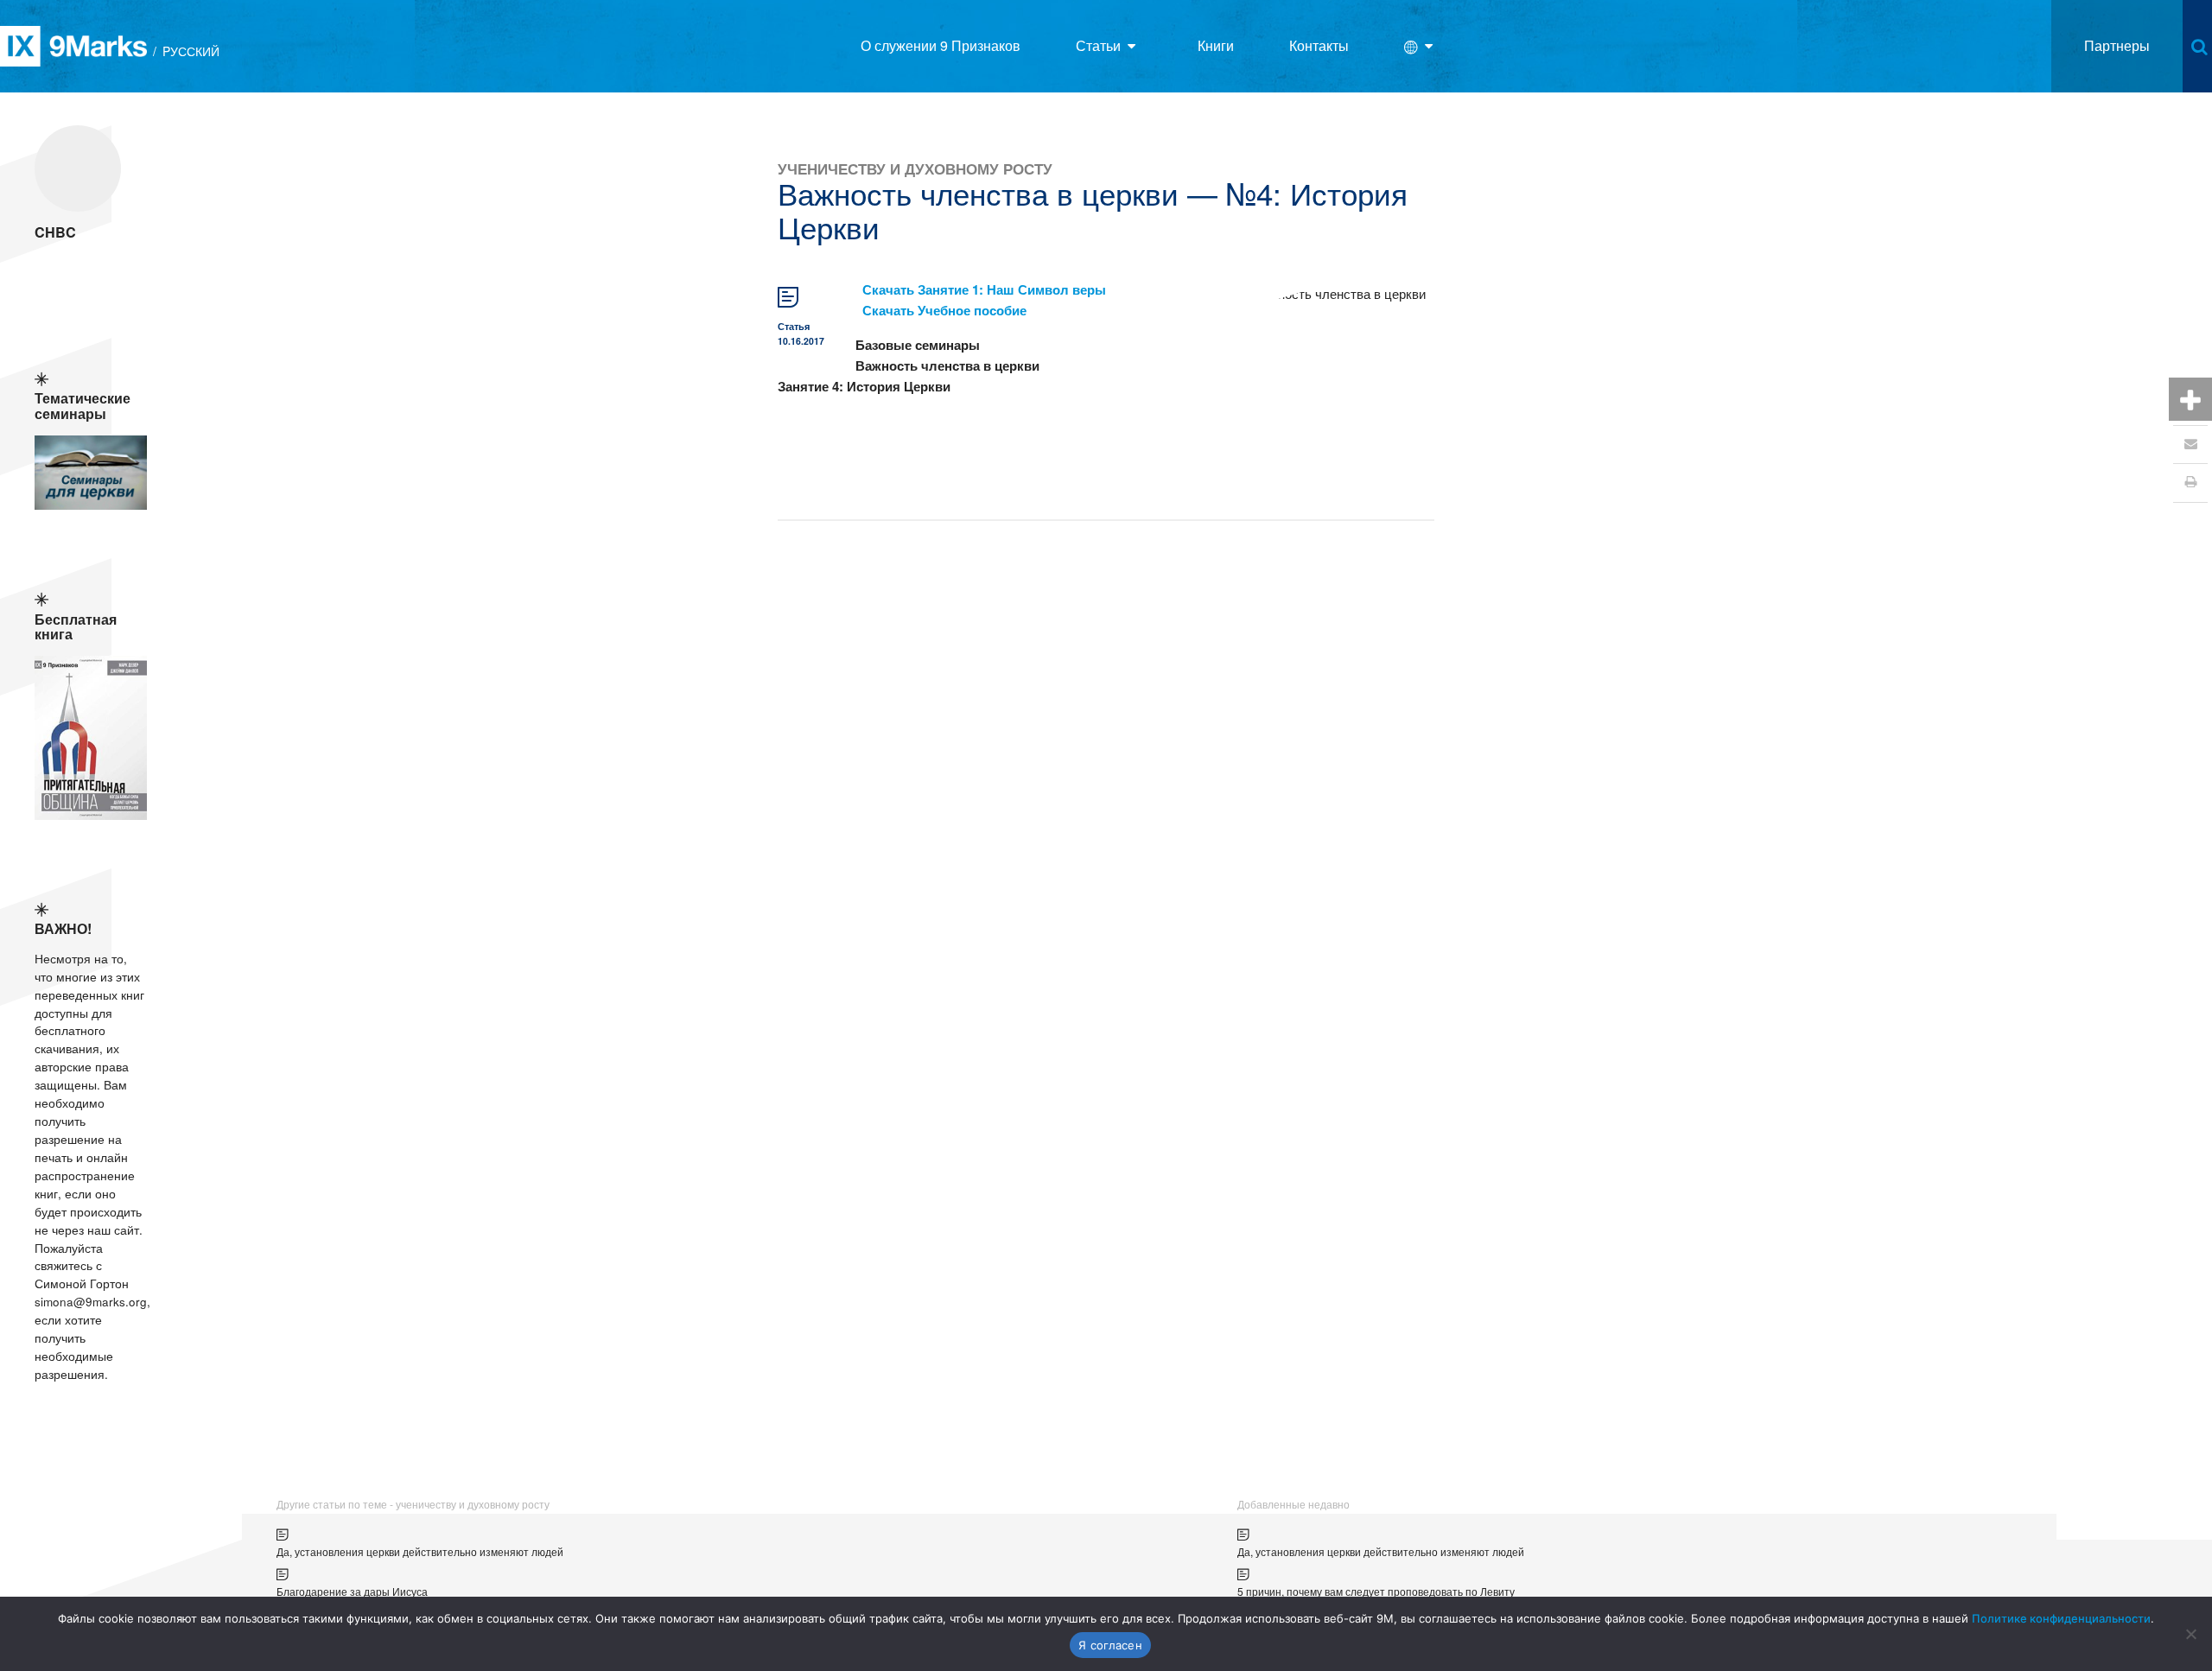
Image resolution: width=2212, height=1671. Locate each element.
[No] (2190, 1634)
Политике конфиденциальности (2061, 1618)
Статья (794, 326)
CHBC (55, 232)
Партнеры (2117, 45)
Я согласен (1110, 1645)
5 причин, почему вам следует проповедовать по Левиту (1376, 1591)
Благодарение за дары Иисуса (352, 1591)
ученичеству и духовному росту (915, 168)
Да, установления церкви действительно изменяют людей (420, 1551)
